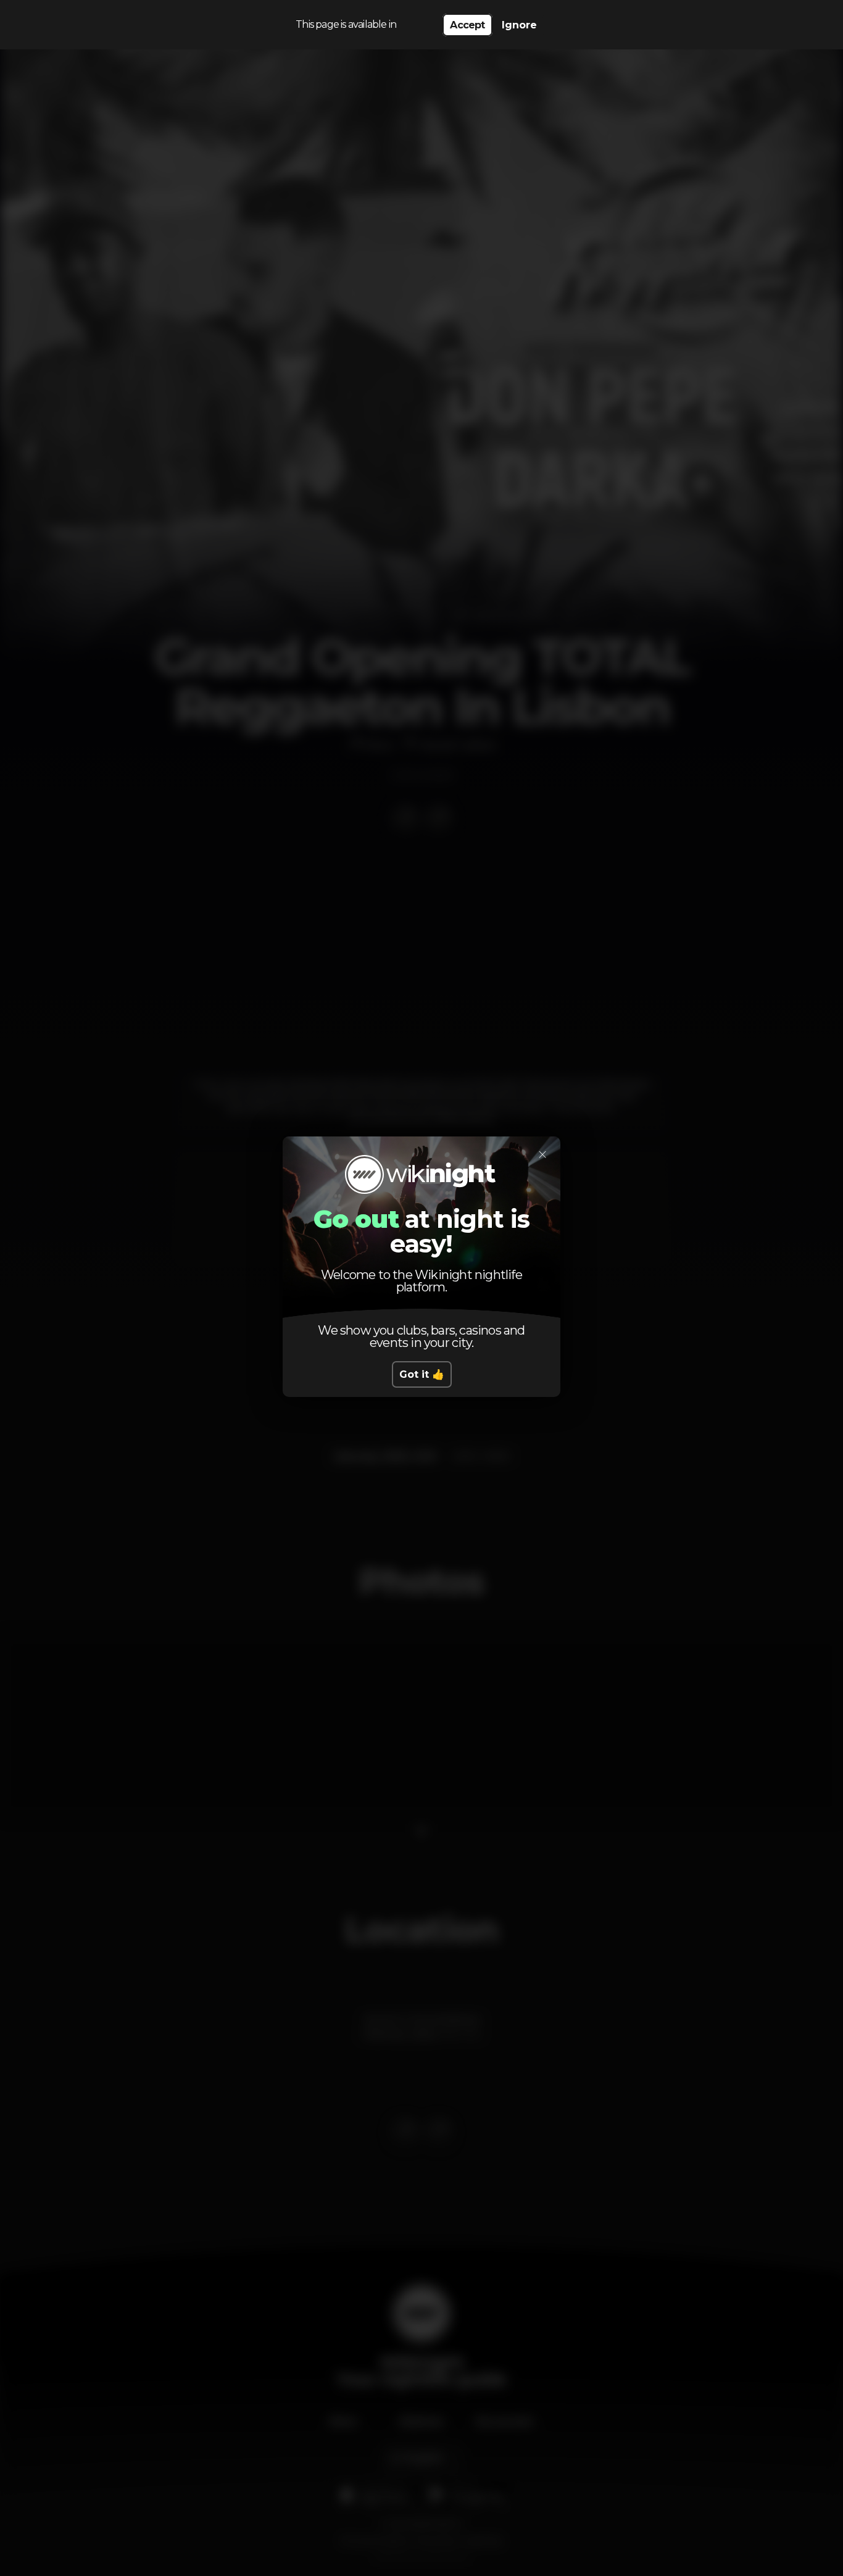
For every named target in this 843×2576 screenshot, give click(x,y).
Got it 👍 (422, 1374)
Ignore (519, 25)
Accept (467, 25)
